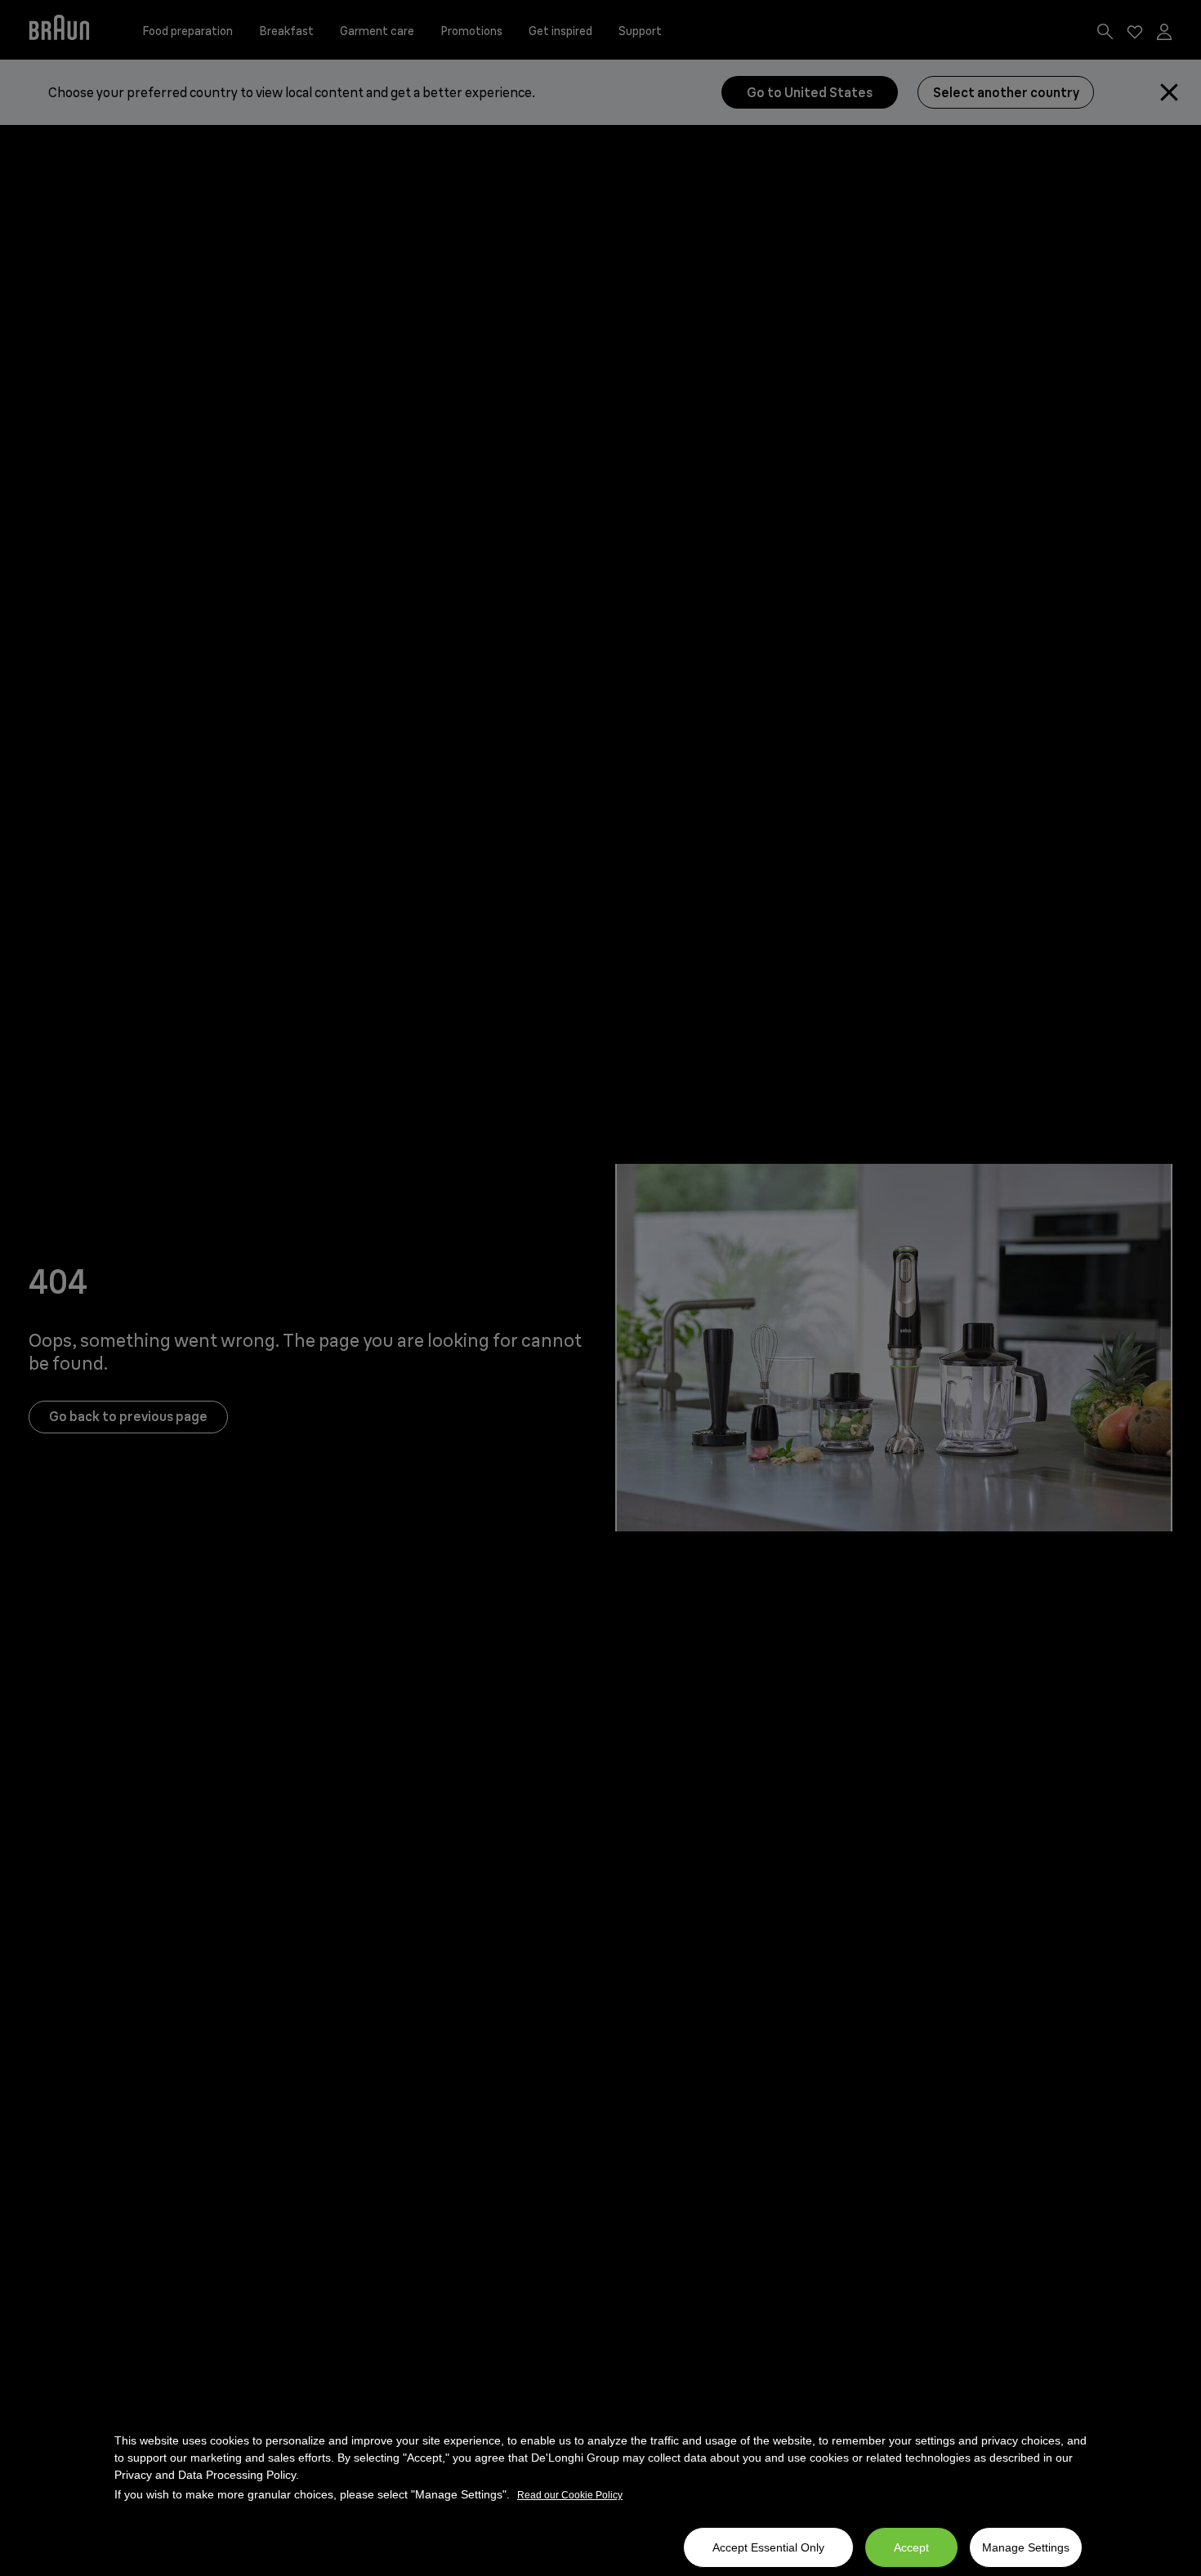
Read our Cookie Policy (570, 2495)
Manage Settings (1026, 2547)
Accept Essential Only (768, 2547)
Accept (911, 2547)
